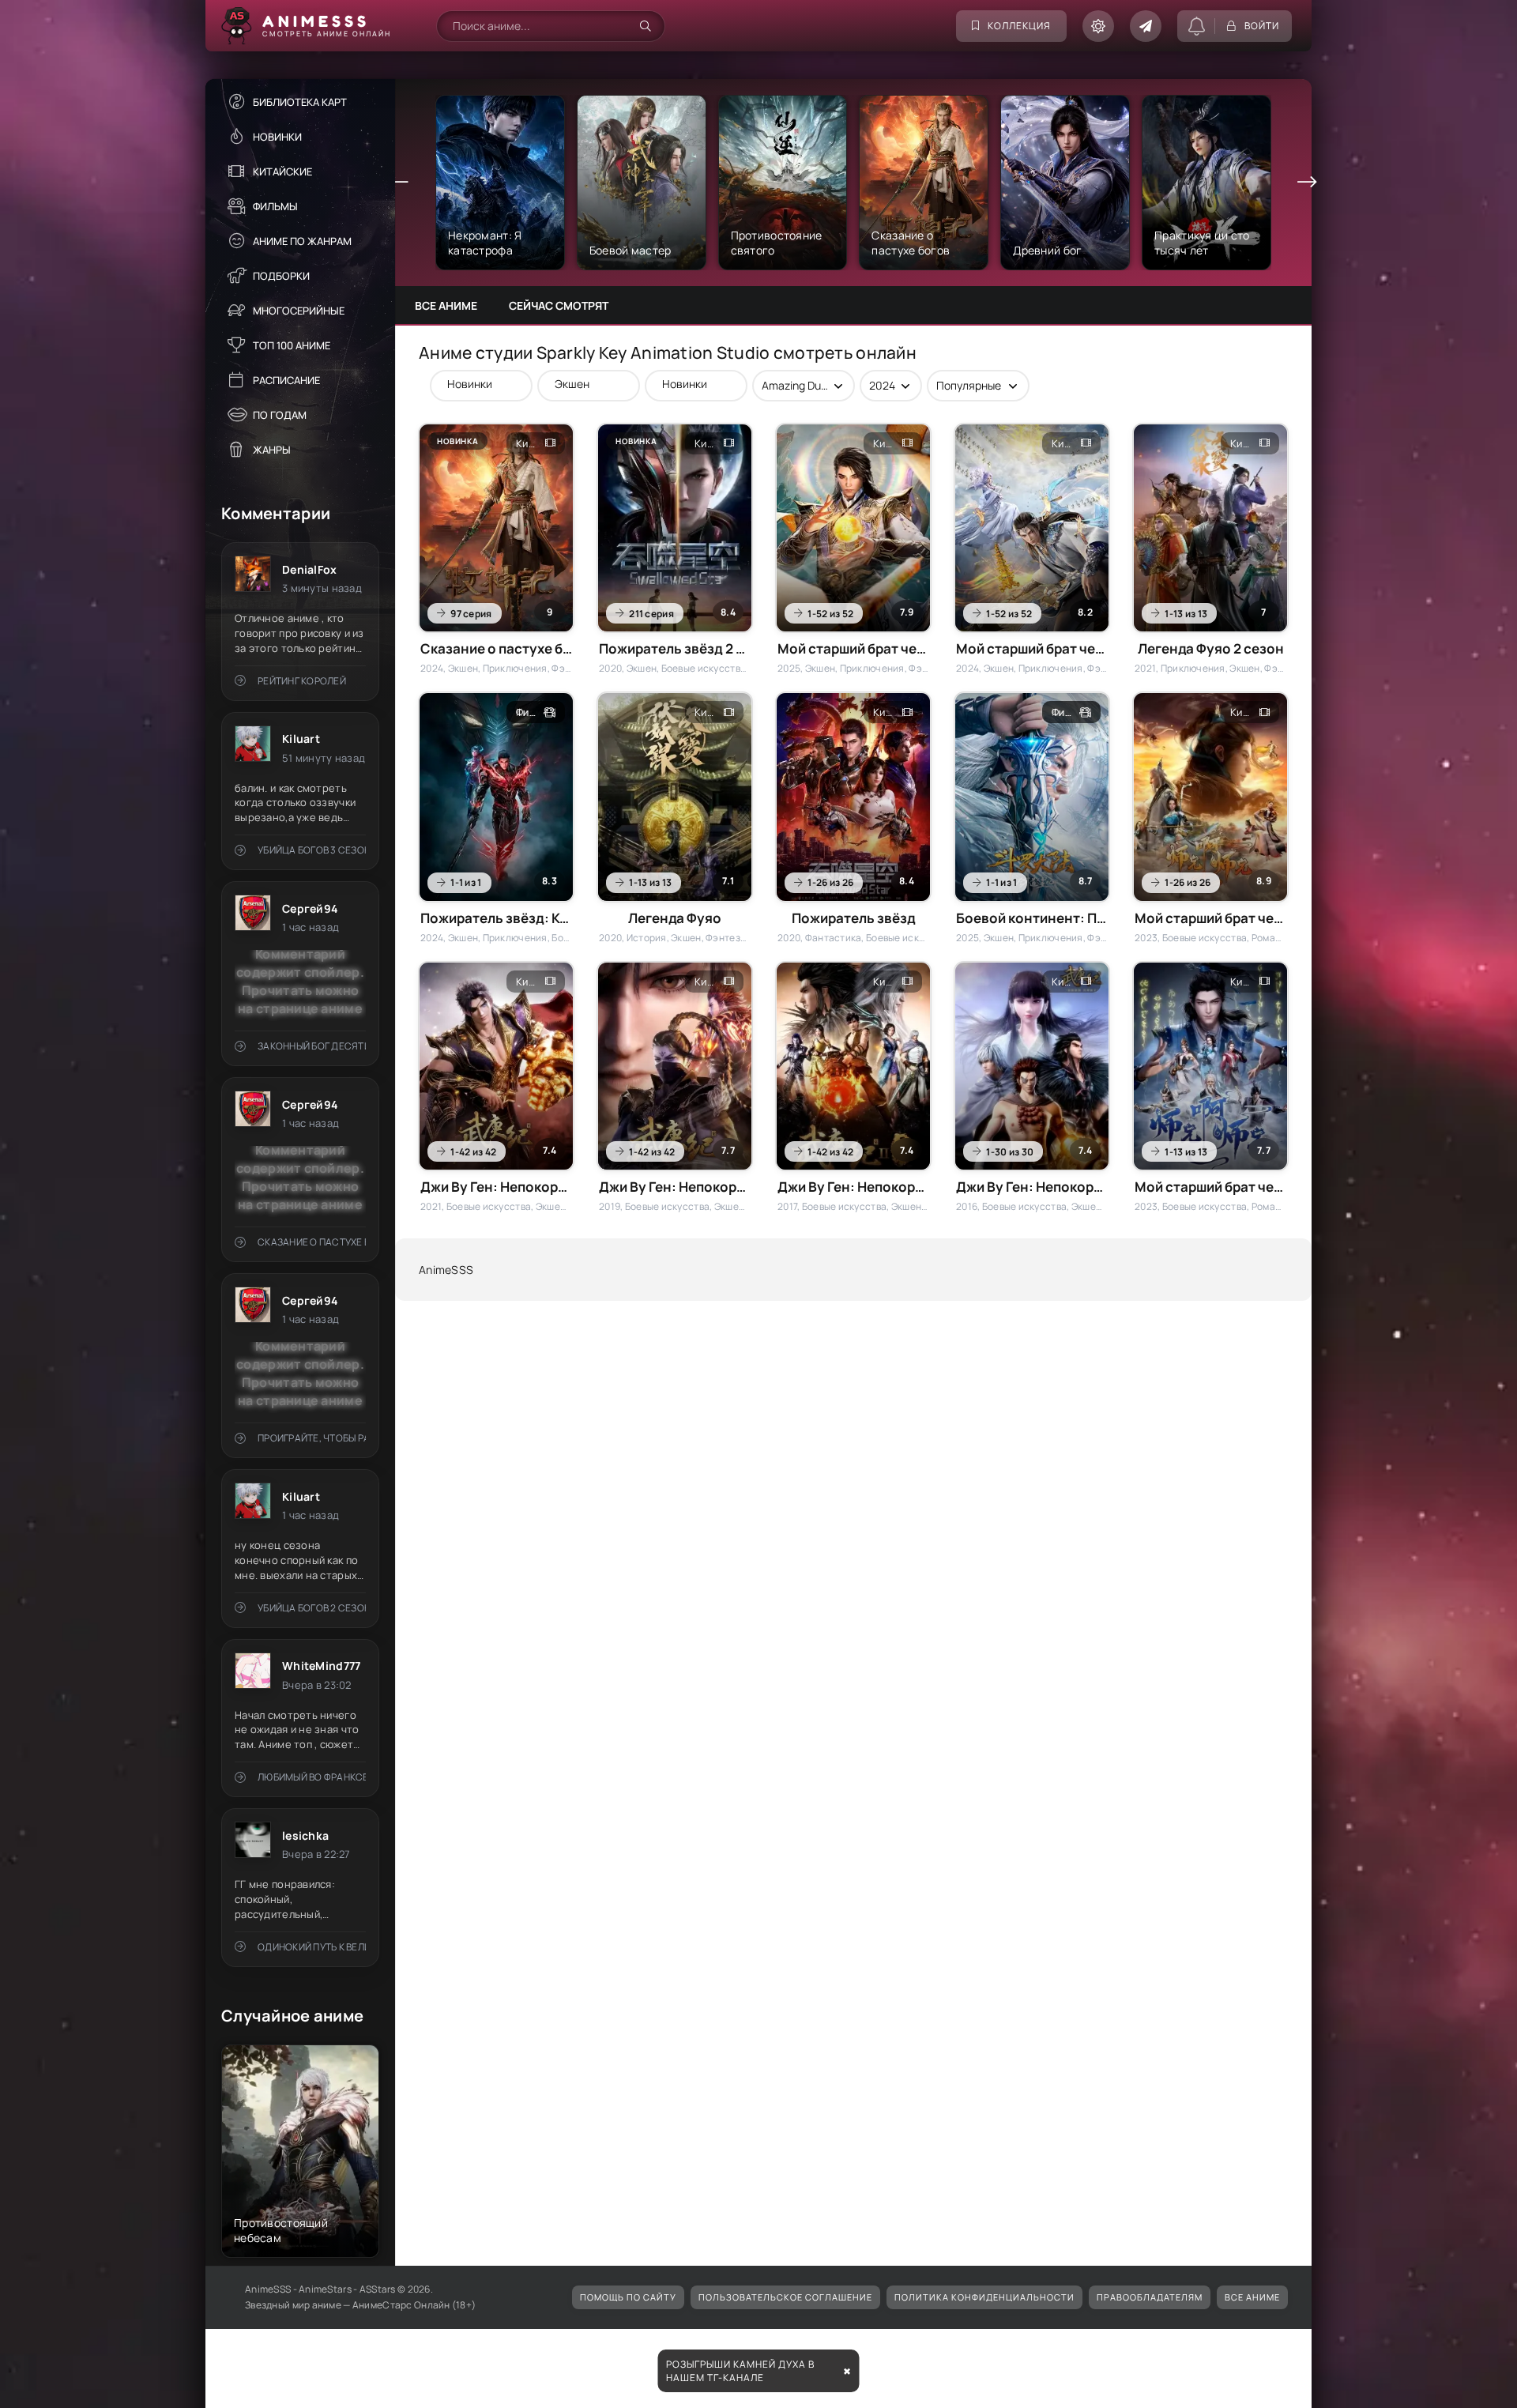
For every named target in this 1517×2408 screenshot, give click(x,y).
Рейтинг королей (302, 681)
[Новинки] (473, 384)
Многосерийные (299, 311)
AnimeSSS (446, 1270)
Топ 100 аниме (292, 345)
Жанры (272, 450)
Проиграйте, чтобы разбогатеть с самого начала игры (312, 1438)
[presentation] (399, 183)
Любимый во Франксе (312, 1777)
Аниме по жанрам (302, 241)
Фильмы (275, 206)
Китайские (282, 171)
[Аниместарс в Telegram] (1146, 26)
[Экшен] (581, 384)
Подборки (281, 276)
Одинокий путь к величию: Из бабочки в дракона (312, 1947)
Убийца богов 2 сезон (312, 1608)
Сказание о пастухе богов (312, 1242)
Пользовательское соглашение (785, 2297)
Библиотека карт (300, 102)
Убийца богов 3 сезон (312, 850)
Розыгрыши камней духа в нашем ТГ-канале (740, 2371)
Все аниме (446, 305)
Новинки (277, 137)
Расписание (286, 380)
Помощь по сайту (628, 2297)
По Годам (280, 415)
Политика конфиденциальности (984, 2297)
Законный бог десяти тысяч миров (312, 1046)
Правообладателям (1150, 2297)
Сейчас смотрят (559, 305)
